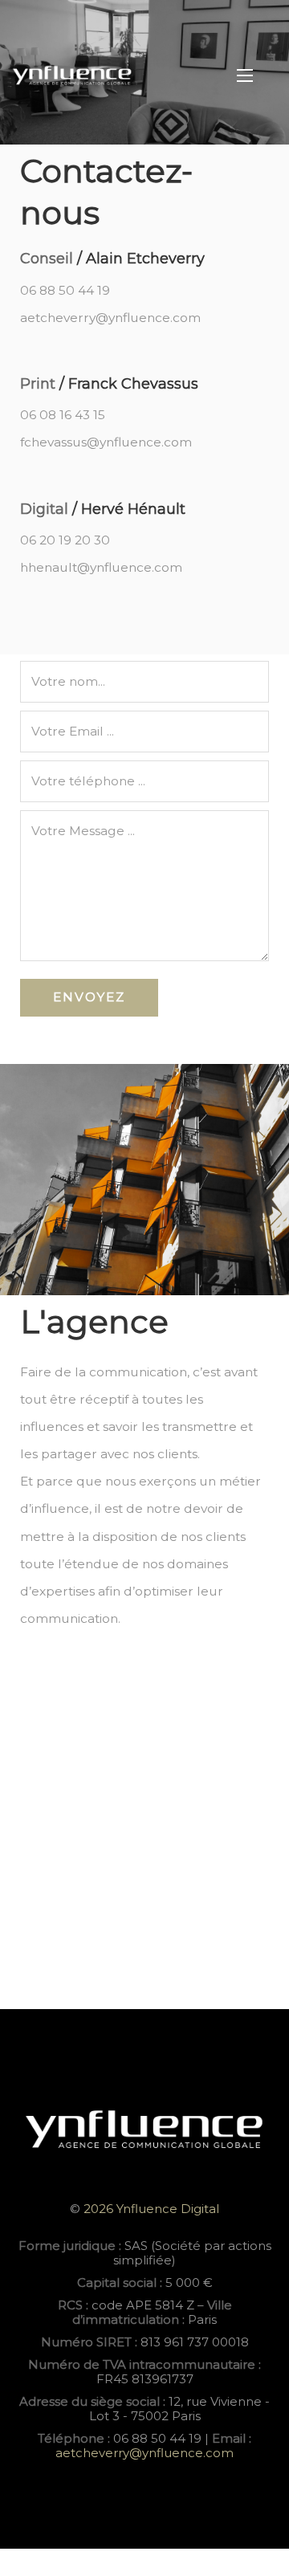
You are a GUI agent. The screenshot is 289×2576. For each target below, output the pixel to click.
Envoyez (89, 997)
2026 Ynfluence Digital (150, 2209)
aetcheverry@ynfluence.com (144, 2453)
